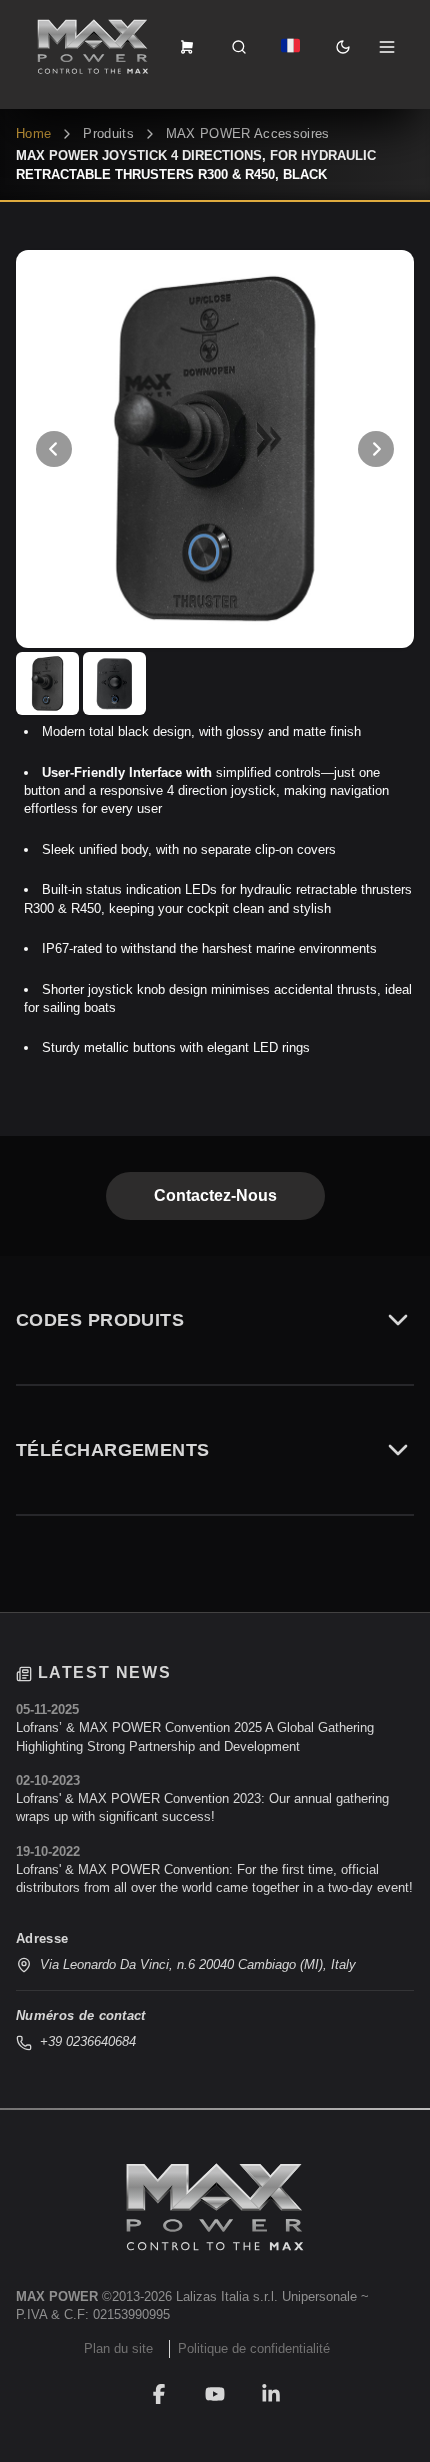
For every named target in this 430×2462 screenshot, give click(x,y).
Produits (108, 133)
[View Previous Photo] (54, 449)
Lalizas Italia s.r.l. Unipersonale (266, 2296)
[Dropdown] (291, 47)
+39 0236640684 (88, 2041)
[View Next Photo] (376, 449)
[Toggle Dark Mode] (343, 47)
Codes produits (100, 1320)
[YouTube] (215, 2394)
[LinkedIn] (271, 2394)
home (33, 133)
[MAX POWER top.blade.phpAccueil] (93, 46)
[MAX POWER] (215, 2207)
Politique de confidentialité (254, 2348)
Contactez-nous (215, 1195)
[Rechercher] (239, 47)
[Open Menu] (387, 47)
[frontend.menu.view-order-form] (187, 47)
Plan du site (118, 2348)
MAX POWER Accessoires (248, 133)
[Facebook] (159, 2394)
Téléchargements (113, 1450)
